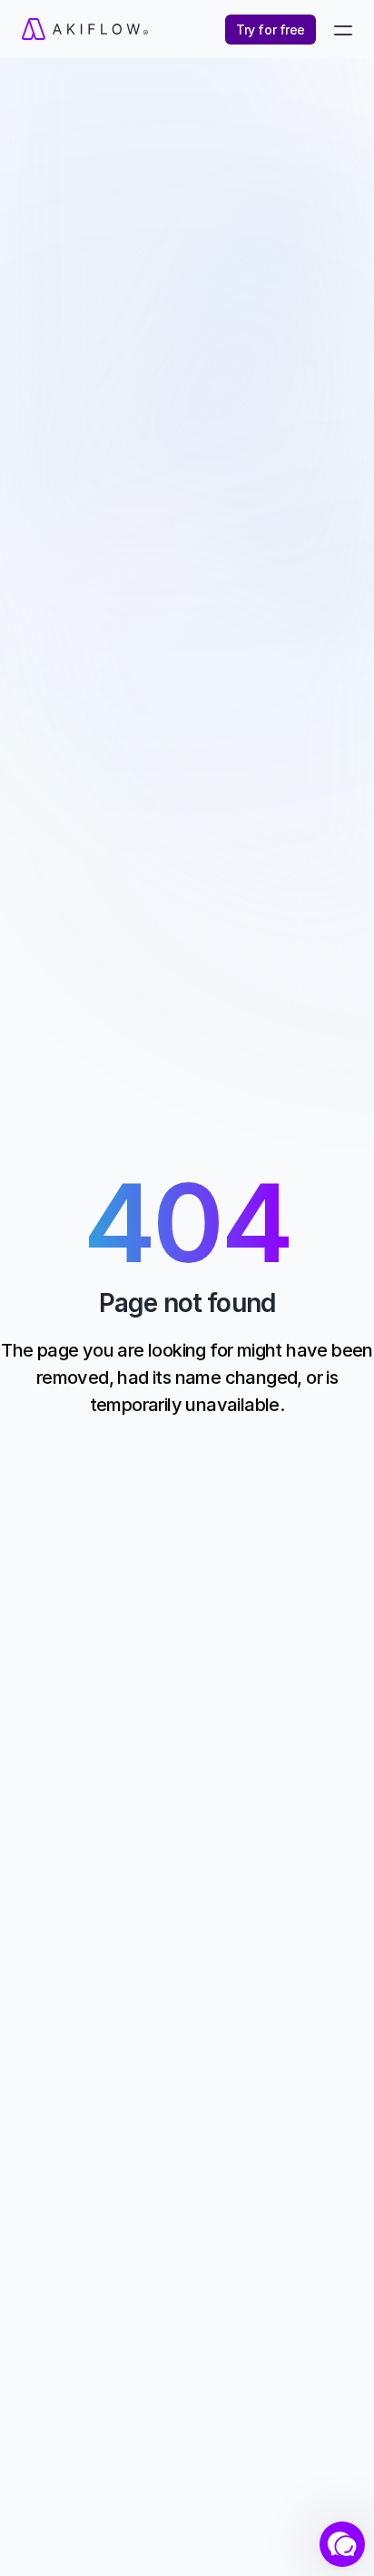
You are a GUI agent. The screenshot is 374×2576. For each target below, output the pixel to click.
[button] (342, 2544)
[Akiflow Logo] (103, 29)
